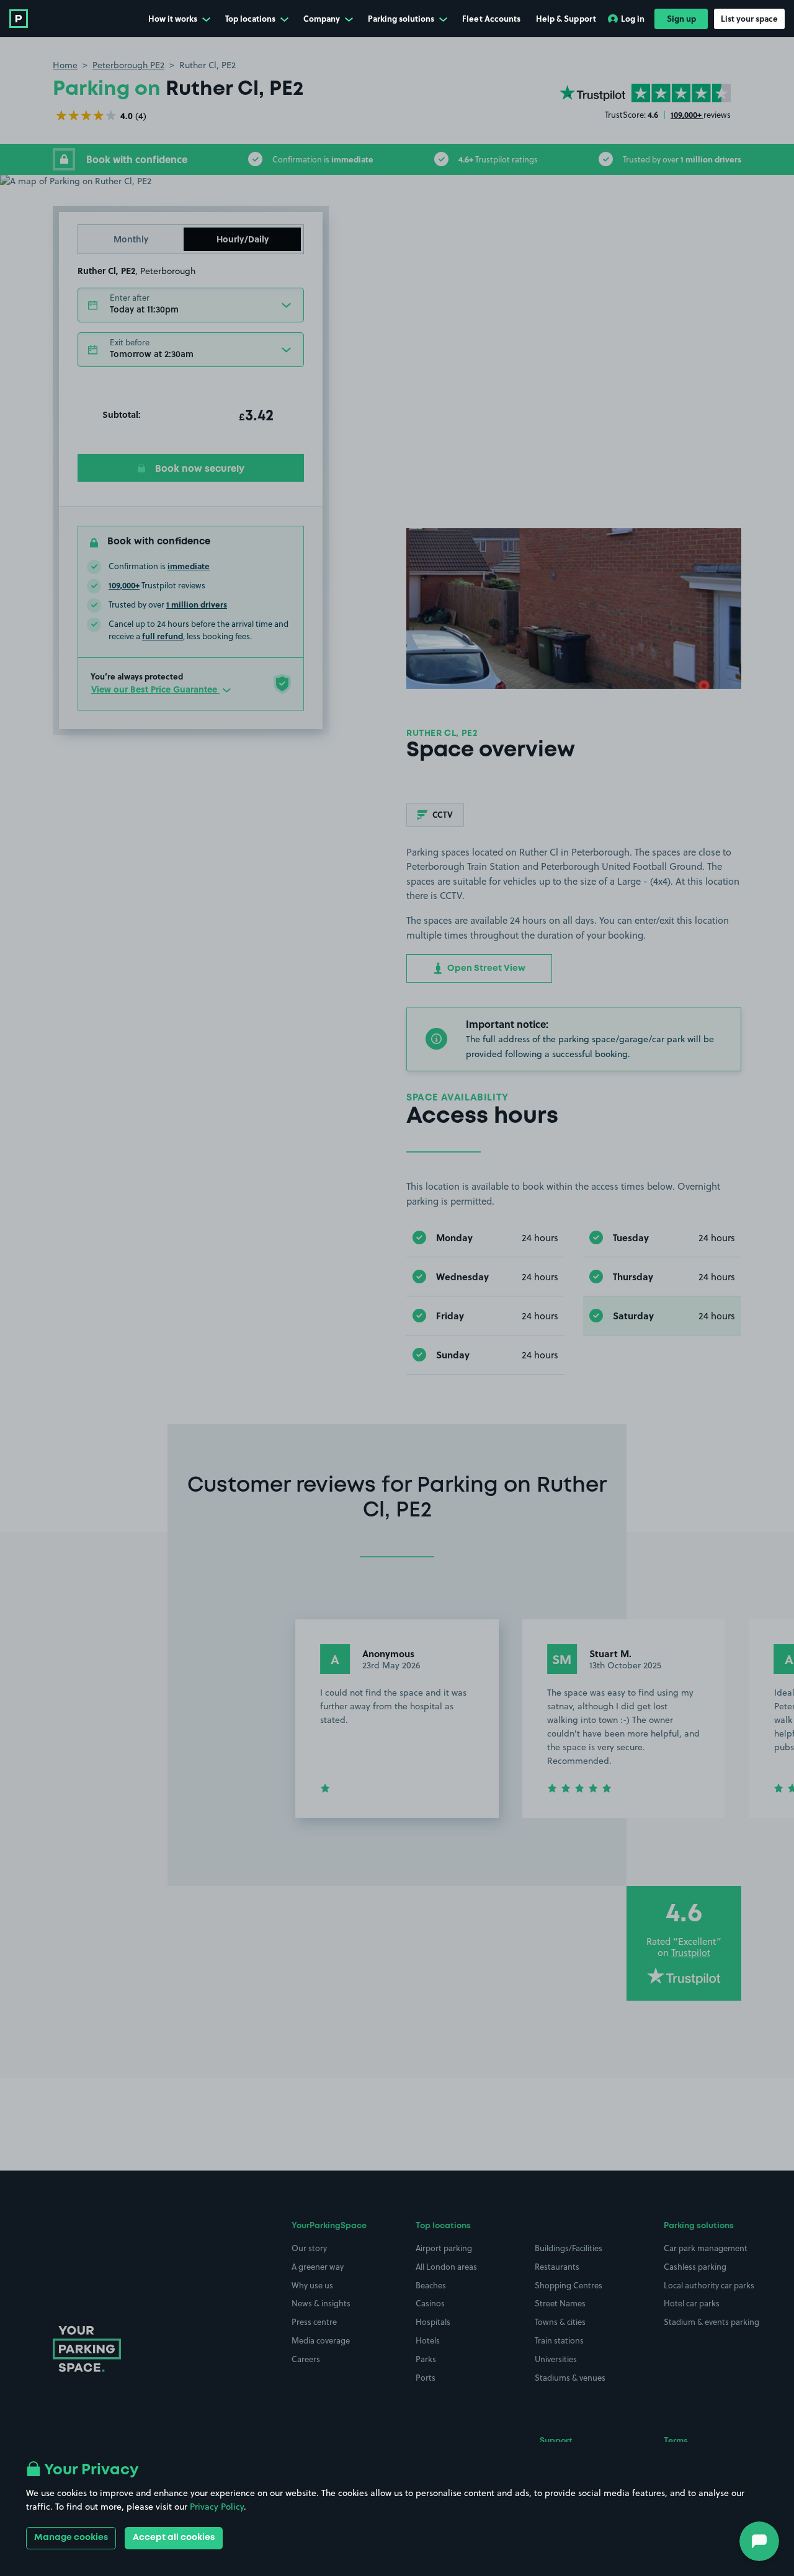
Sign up (681, 18)
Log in (633, 18)
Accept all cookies (174, 2538)
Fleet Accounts (491, 18)
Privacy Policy (217, 2507)
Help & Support (566, 18)
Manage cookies (71, 2538)
